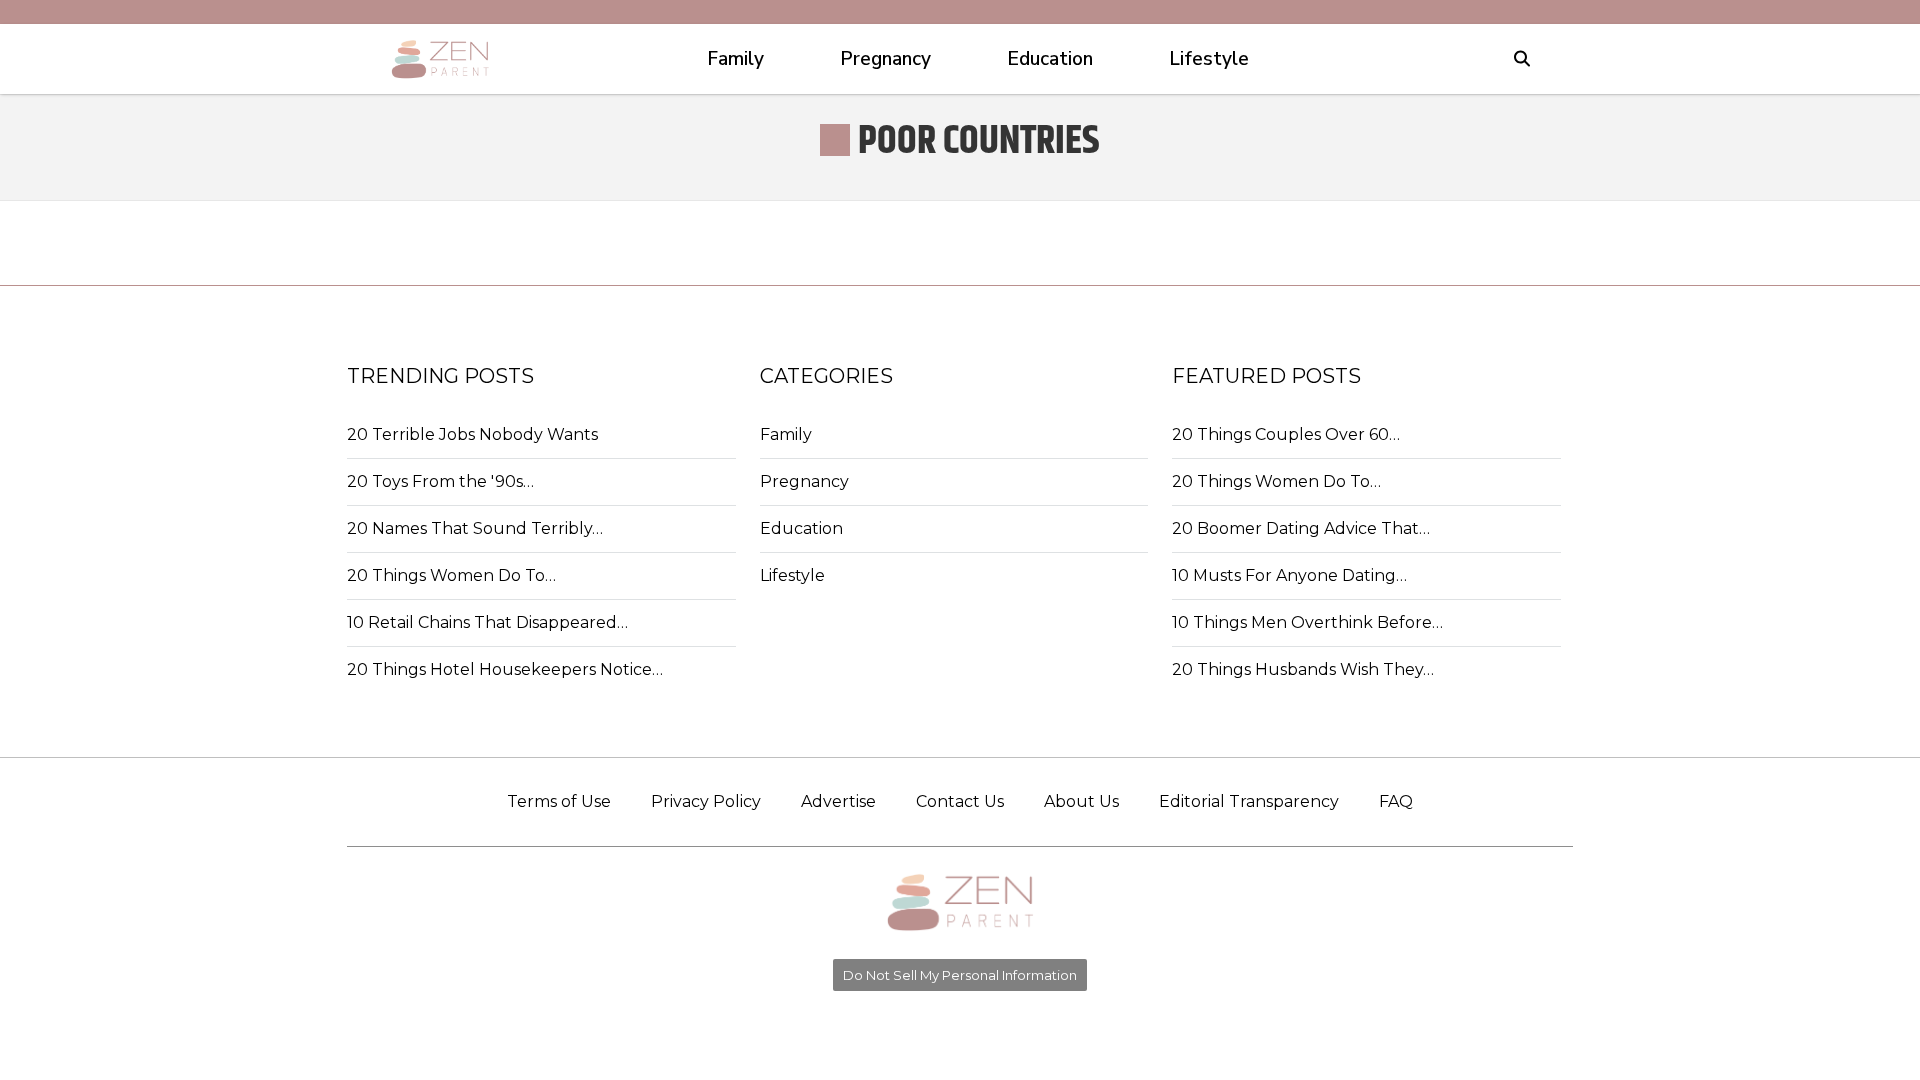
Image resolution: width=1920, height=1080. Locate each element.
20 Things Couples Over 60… (1286, 434)
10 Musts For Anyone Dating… (1289, 575)
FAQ (1396, 801)
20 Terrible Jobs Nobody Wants (472, 434)
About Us (1081, 801)
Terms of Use (559, 801)
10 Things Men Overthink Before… (1307, 622)
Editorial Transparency (1249, 801)
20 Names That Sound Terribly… (475, 528)
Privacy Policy (706, 801)
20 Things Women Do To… (451, 575)
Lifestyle (792, 575)
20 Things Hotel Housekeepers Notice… (505, 669)
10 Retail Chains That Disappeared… (487, 622)
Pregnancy (804, 481)
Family (786, 434)
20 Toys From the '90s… (440, 481)
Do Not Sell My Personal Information (960, 975)
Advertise (838, 801)
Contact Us (960, 801)
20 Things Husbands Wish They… (1303, 669)
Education (801, 528)
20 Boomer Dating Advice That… (1301, 528)
